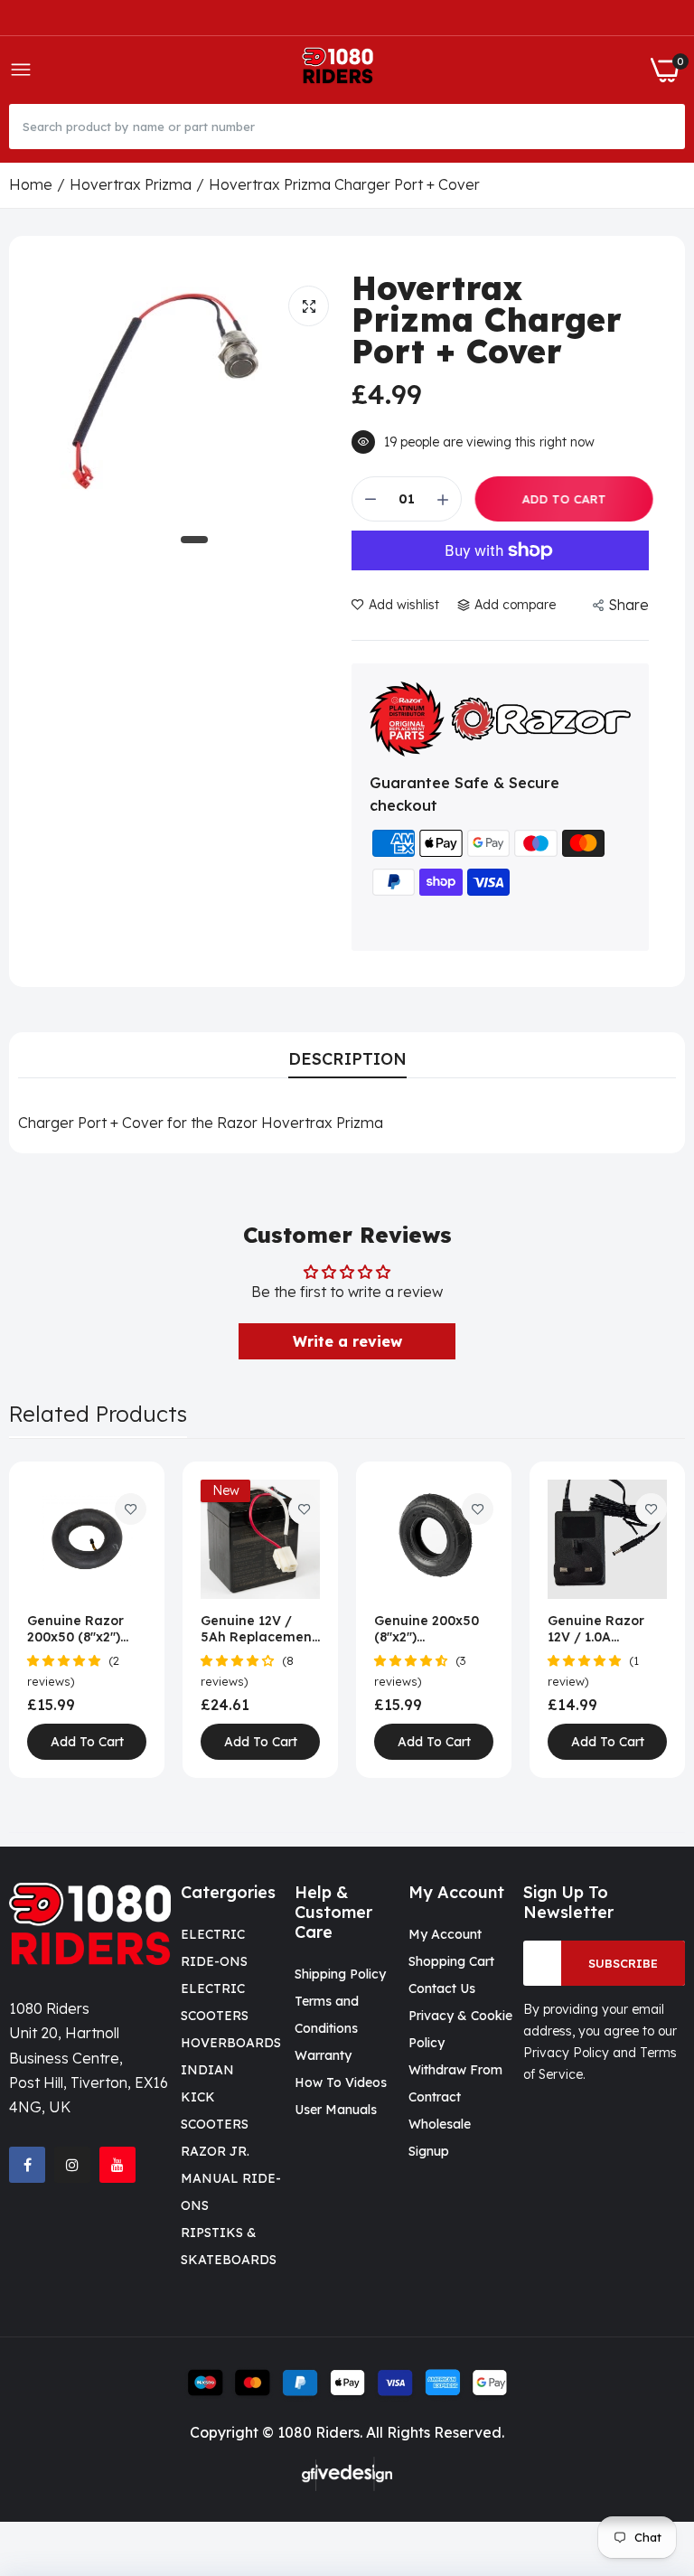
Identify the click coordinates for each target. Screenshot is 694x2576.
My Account (445, 1934)
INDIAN (207, 2070)
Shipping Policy (340, 1974)
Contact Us (442, 1988)
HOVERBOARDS (231, 2043)
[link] (131, 1509)
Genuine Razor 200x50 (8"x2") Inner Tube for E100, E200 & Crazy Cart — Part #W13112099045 (86, 1629)
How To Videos (341, 2082)
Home (31, 184)
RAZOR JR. (215, 2151)
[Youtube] (117, 2165)
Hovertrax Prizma (131, 184)
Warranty (323, 2055)
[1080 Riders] (341, 70)
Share (628, 605)
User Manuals (336, 2110)
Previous (54, 1620)
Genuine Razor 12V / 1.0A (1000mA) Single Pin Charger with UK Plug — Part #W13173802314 (602, 1629)
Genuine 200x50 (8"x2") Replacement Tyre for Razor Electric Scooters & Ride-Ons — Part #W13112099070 (429, 1629)
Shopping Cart (451, 1961)
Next (640, 1620)
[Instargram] (72, 2165)
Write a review (347, 1341)
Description (347, 1059)
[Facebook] (27, 2165)
